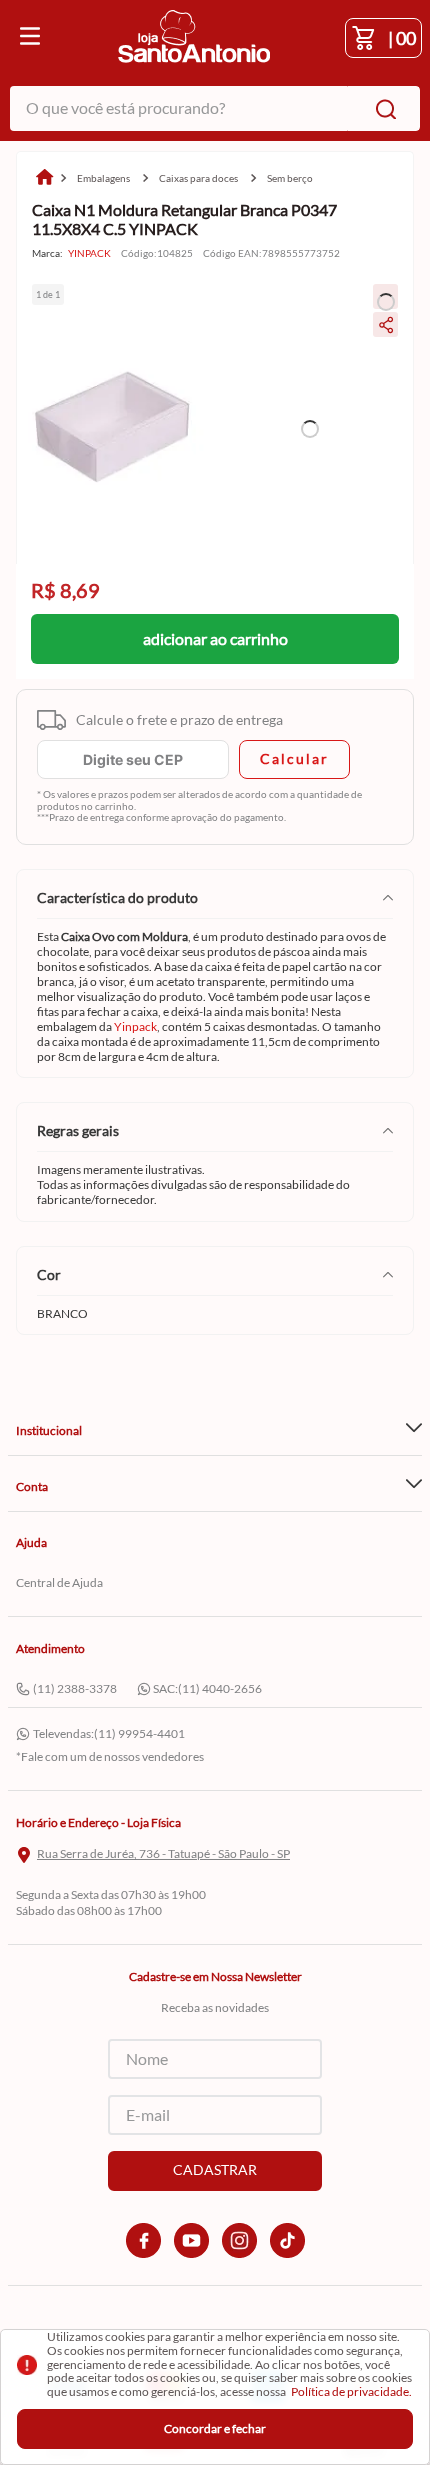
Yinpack (135, 1026)
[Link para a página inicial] (44, 178)
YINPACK (89, 253)
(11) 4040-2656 (220, 1688)
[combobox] (215, 108)
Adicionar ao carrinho (215, 638)
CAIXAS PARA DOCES (198, 178)
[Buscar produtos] (382, 108)
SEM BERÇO (290, 178)
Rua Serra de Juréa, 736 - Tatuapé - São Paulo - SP (163, 1854)
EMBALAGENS (103, 178)
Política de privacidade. (351, 2391)
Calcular (294, 758)
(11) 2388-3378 (75, 1688)
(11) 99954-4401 (139, 1733)
